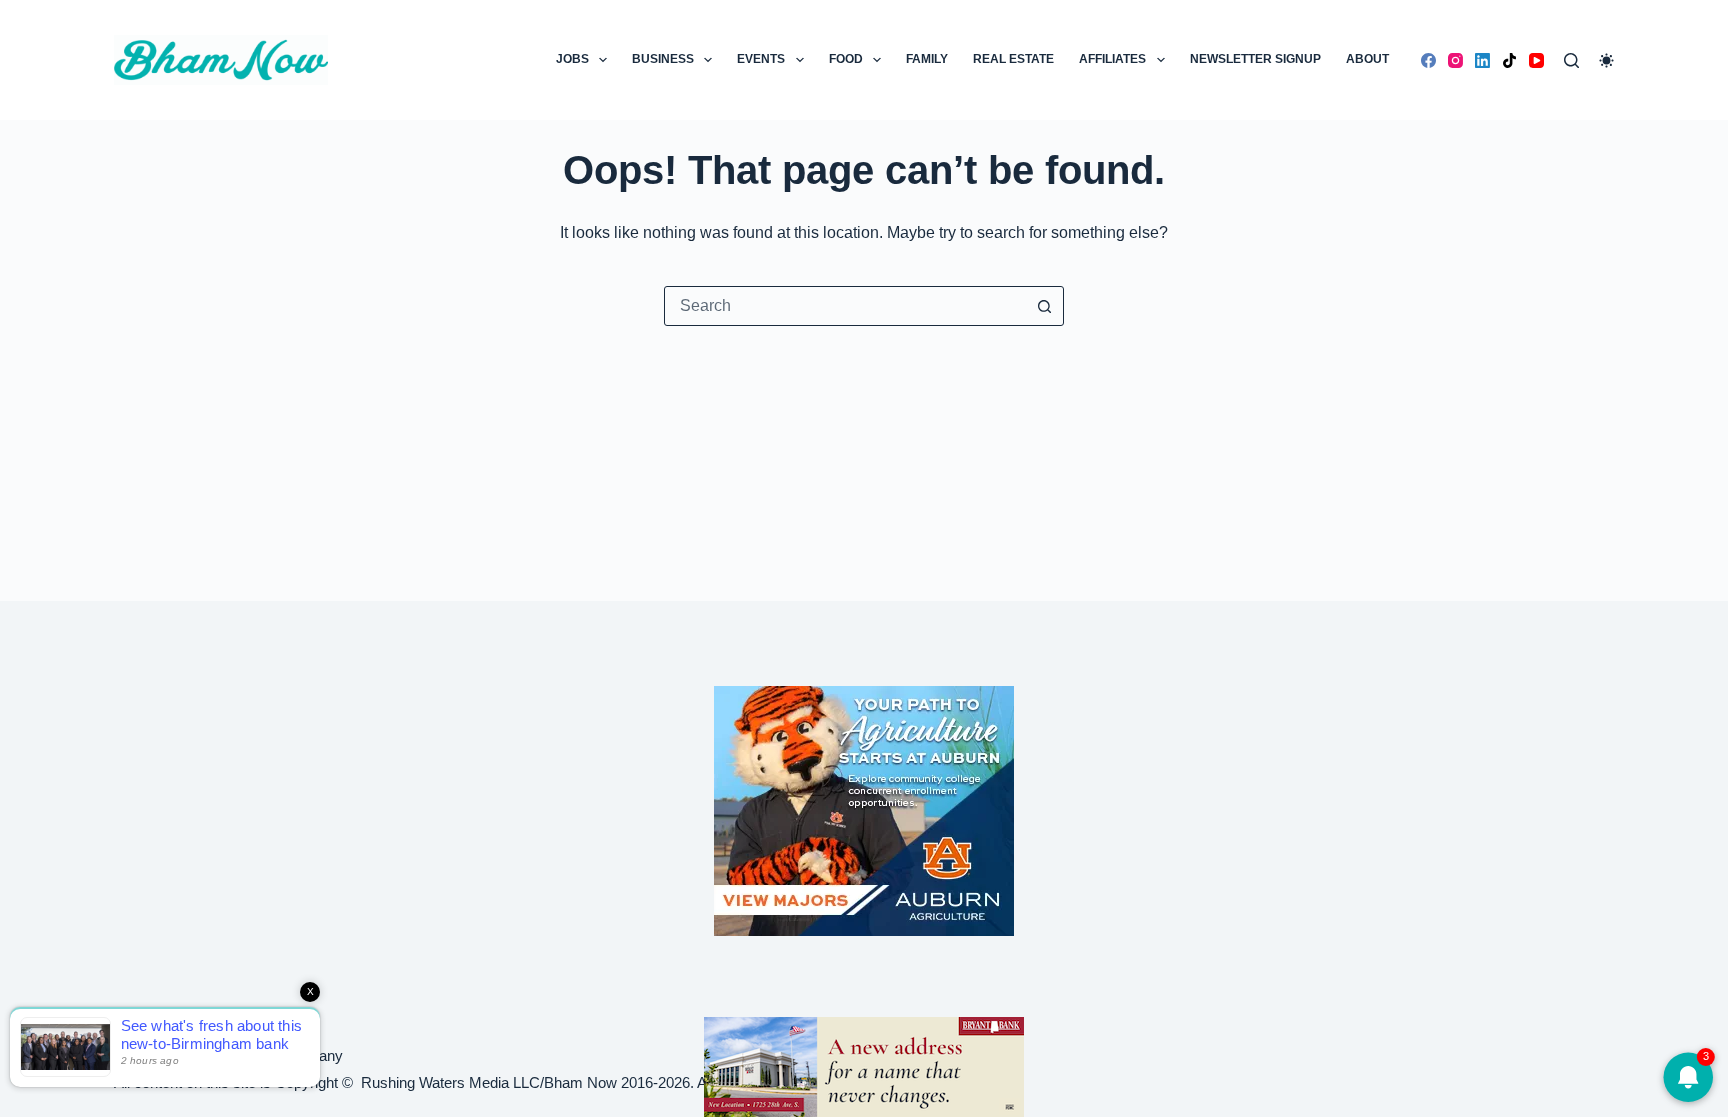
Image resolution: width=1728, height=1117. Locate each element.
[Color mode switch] (1606, 60)
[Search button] (1044, 306)
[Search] (1571, 60)
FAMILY (927, 59)
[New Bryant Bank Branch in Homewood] (864, 1065)
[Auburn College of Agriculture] (864, 811)
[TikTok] (1509, 60)
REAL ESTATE (1013, 59)
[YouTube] (1536, 60)
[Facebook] (1428, 60)
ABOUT (1367, 59)
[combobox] (845, 306)
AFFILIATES (1112, 59)
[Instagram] (1455, 60)
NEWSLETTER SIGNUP (1255, 59)
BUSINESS (663, 59)
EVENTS (761, 59)
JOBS (572, 59)
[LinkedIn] (1482, 60)
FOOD (846, 59)
